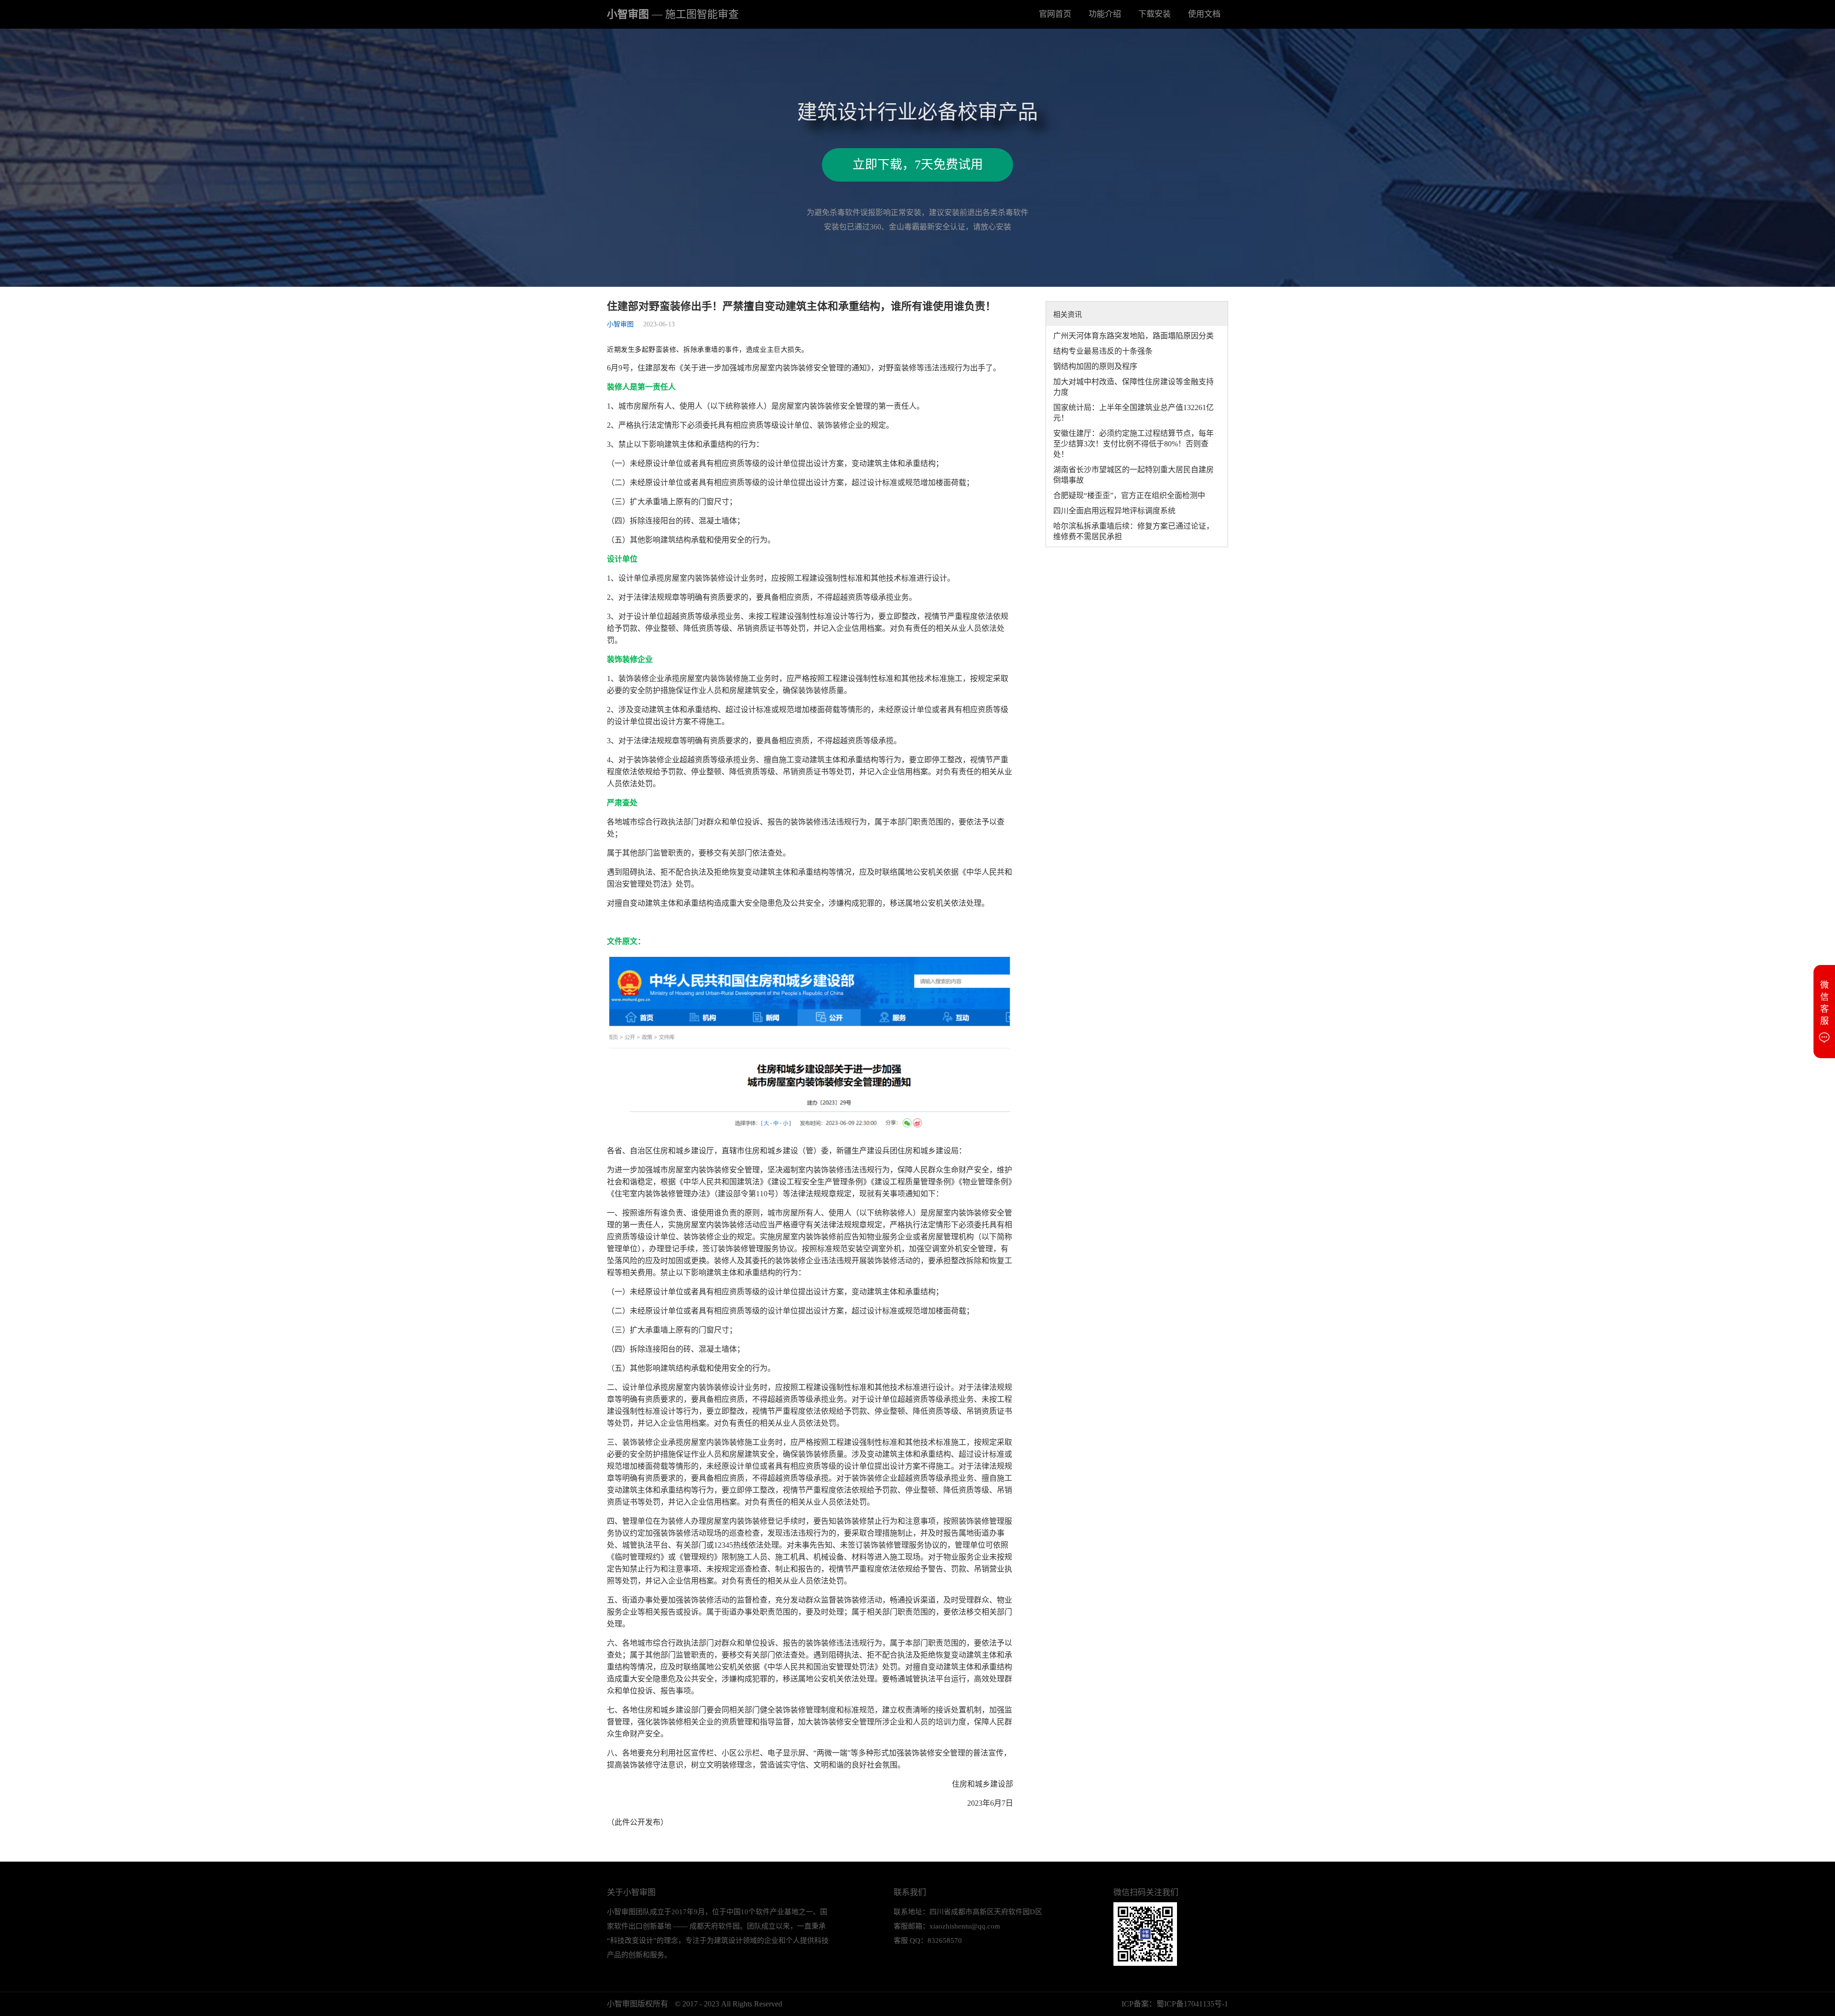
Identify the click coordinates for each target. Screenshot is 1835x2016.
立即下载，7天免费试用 (918, 165)
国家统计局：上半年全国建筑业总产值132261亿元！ (1133, 413)
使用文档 (1204, 14)
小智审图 (673, 14)
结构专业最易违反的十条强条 (1103, 351)
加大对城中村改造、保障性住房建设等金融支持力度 (1133, 387)
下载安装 (1155, 14)
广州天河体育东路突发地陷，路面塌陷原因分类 (1133, 336)
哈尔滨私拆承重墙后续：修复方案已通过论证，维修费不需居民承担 (1133, 531)
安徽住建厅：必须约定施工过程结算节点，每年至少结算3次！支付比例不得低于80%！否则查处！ (1133, 444)
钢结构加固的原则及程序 (1095, 366)
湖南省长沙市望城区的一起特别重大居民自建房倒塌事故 (1133, 475)
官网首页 (1055, 14)
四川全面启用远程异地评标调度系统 (1114, 511)
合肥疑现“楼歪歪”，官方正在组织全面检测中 (1129, 495)
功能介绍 (1105, 14)
